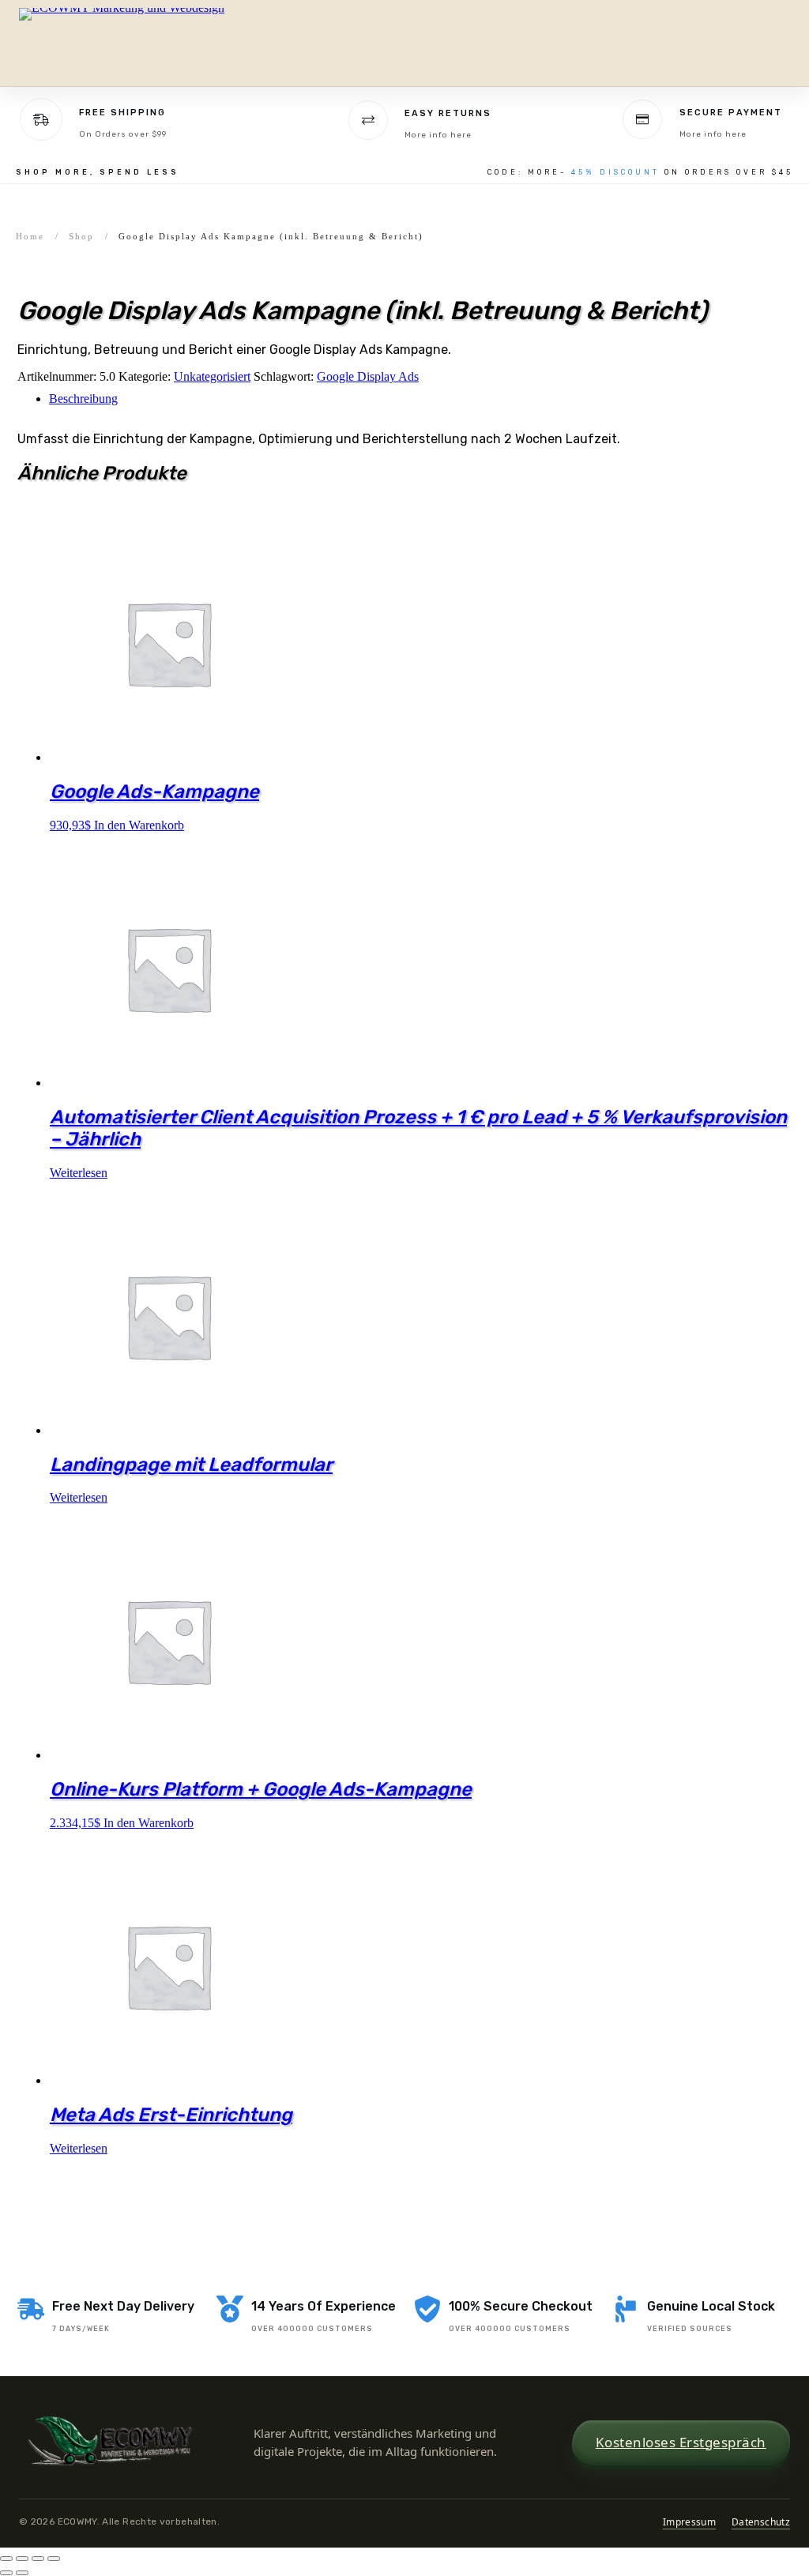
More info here (438, 135)
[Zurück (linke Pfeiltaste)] (6, 2573)
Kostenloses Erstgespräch (681, 2442)
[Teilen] (38, 2559)
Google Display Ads (368, 376)
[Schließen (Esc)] (54, 2559)
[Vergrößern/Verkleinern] (6, 2559)
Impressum (689, 2522)
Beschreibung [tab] (83, 399)
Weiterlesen (79, 1173)
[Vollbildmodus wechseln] (22, 2559)
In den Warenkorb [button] (139, 825)
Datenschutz (761, 2522)
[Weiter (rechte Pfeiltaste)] (22, 2573)
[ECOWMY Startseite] (126, 43)
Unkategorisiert (212, 376)
